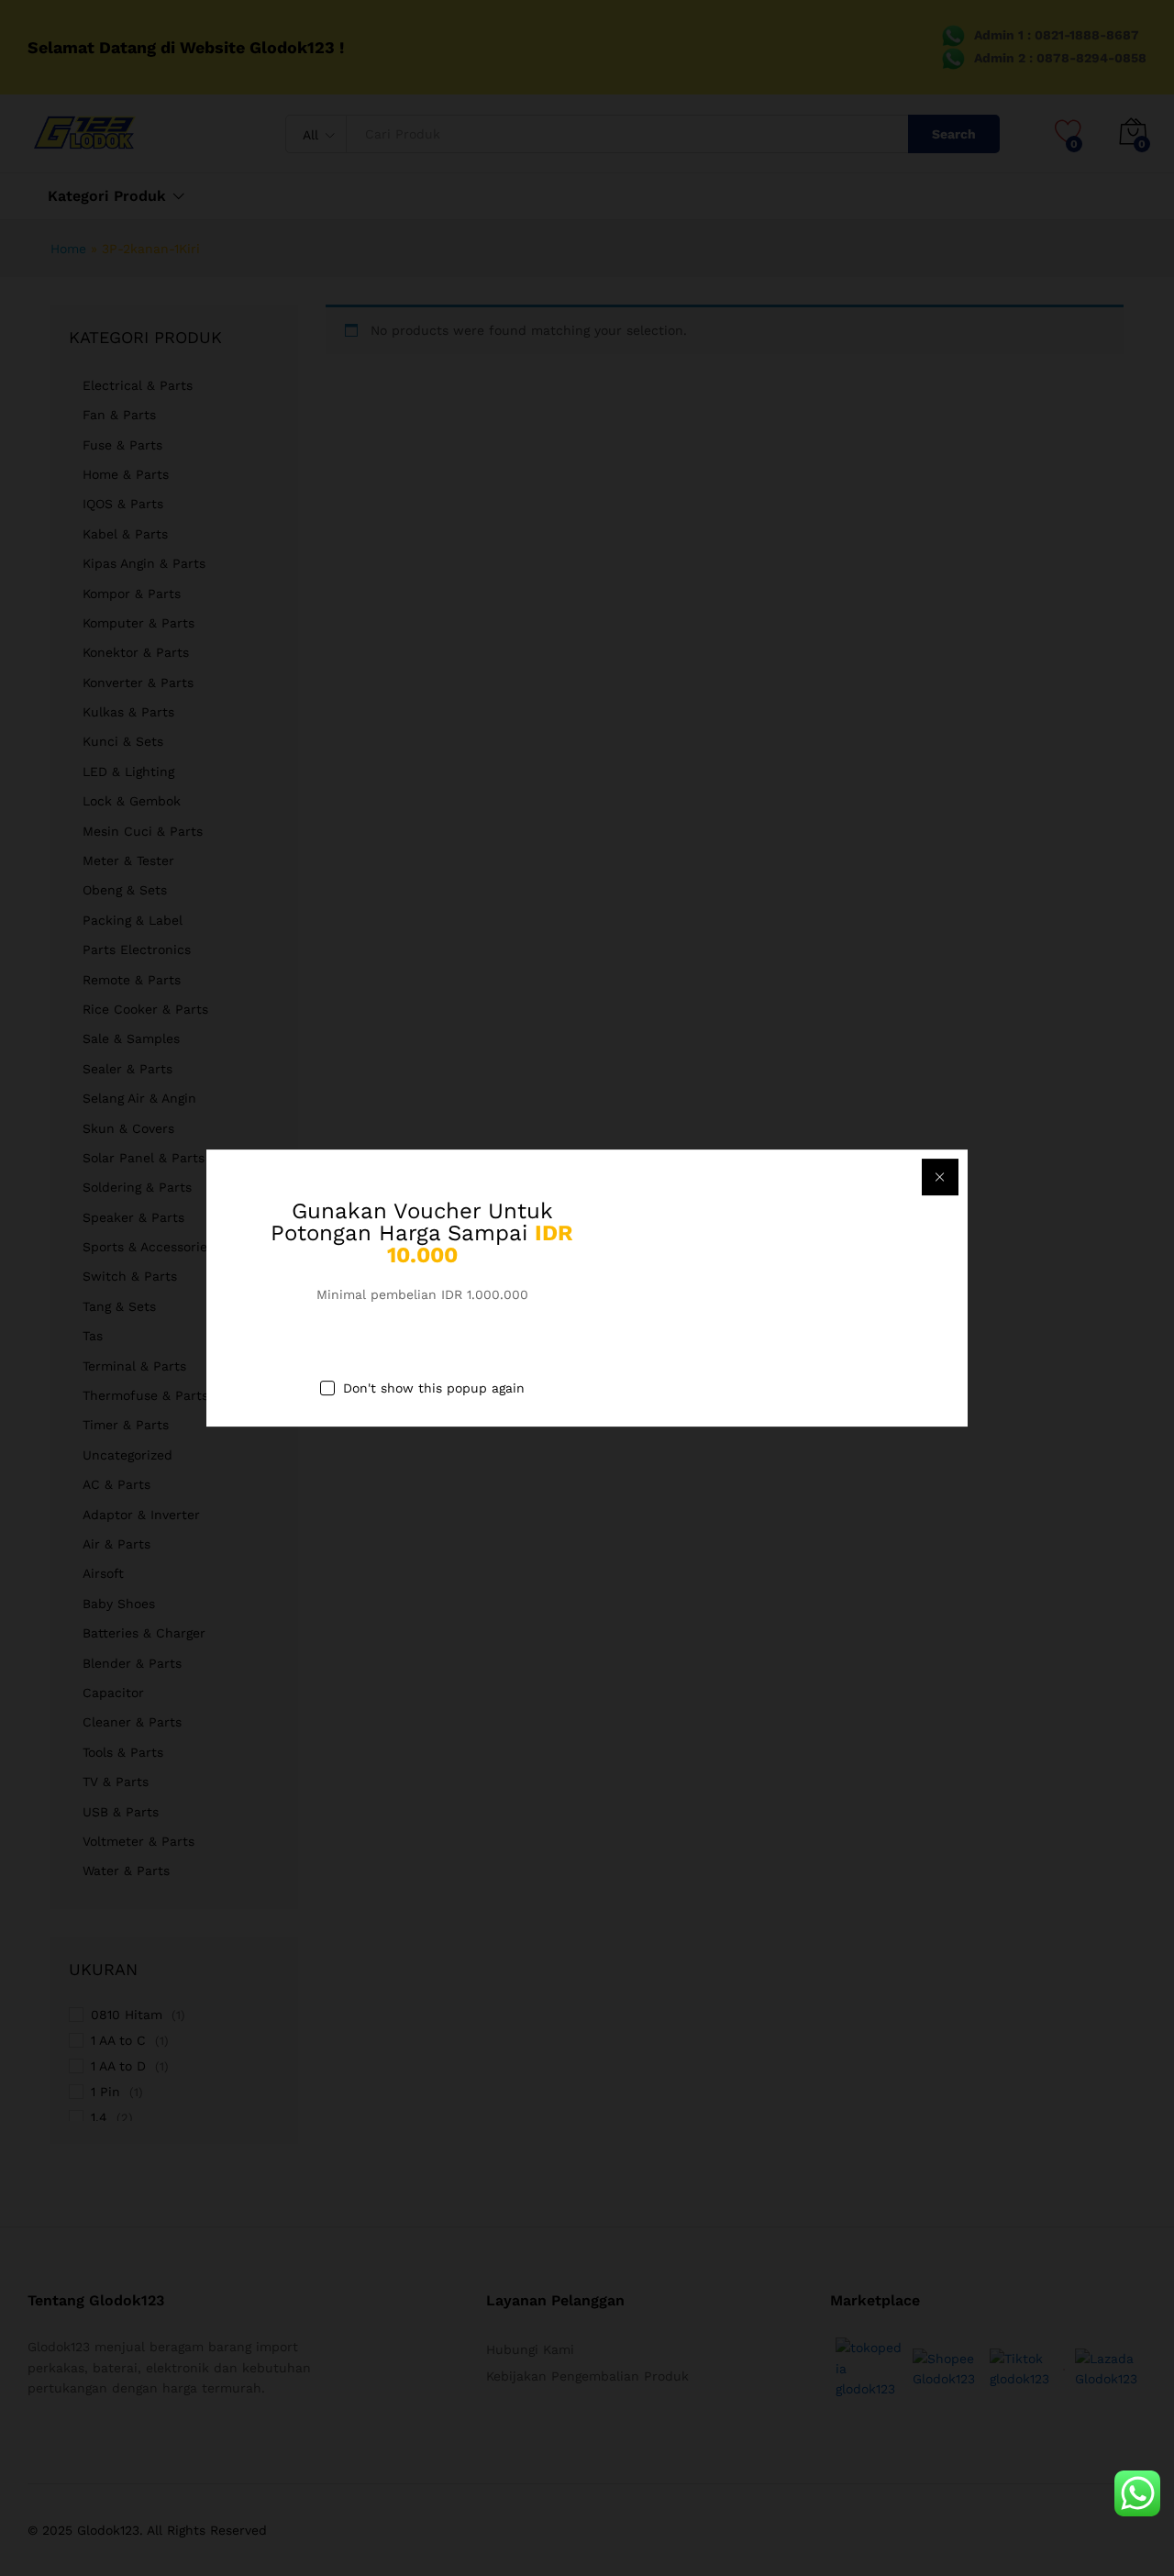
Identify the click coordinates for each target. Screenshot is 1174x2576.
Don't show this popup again (434, 1389)
